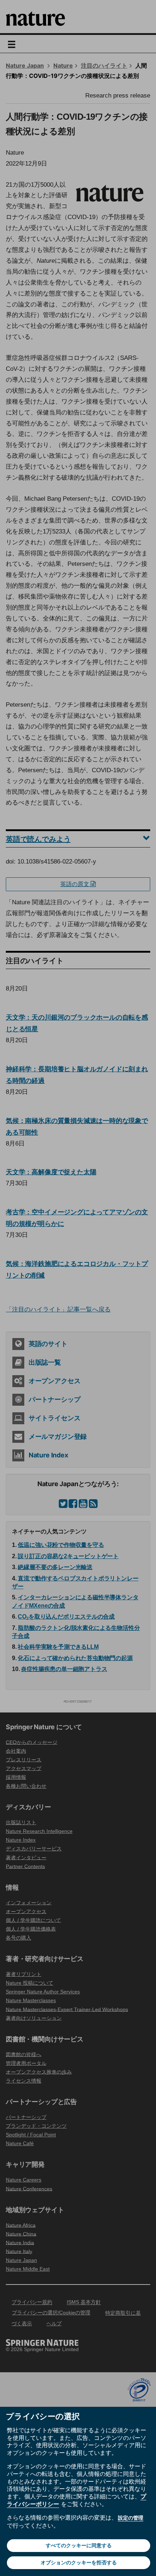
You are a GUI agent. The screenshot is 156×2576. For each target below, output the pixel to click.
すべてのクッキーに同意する (79, 2545)
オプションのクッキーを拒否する (79, 2563)
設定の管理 (131, 2518)
